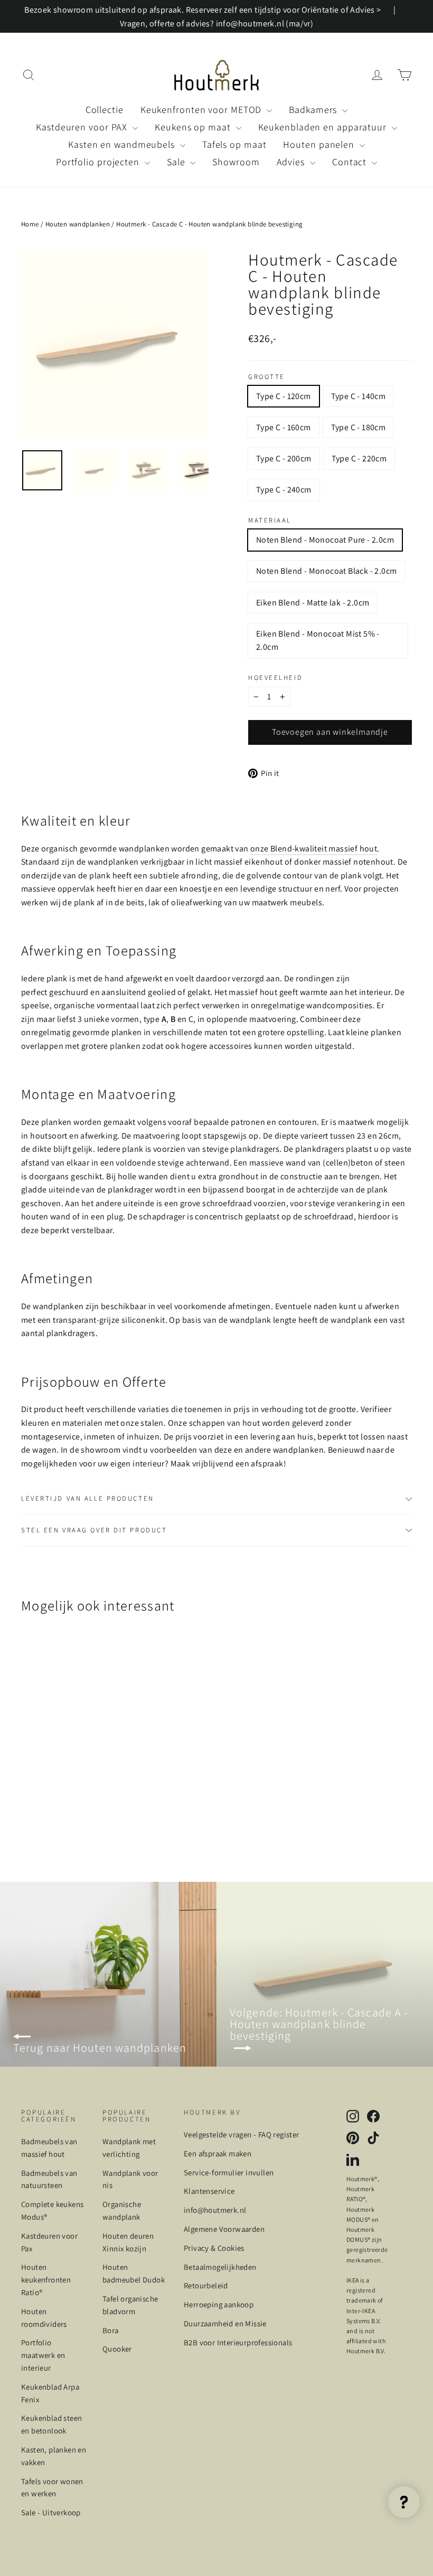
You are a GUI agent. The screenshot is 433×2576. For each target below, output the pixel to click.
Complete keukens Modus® (52, 2210)
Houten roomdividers (44, 2318)
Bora (111, 2330)
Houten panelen (320, 144)
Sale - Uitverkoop (51, 2512)
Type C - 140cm (359, 396)
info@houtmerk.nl (215, 2210)
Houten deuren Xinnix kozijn (128, 2242)
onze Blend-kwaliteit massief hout (314, 849)
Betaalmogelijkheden (220, 2267)
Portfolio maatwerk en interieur (43, 2355)
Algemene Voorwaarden (224, 2229)
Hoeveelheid (275, 678)
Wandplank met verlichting (129, 2148)
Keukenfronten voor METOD (203, 110)
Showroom (236, 162)
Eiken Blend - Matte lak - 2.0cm (313, 603)
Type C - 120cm (284, 396)
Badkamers (314, 110)
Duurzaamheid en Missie (225, 2323)
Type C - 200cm (284, 458)
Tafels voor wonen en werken (52, 2488)
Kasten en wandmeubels (123, 144)
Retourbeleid (206, 2285)
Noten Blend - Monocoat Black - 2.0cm (326, 571)
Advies (292, 162)
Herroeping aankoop (219, 2304)
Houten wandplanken (78, 224)
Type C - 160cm (284, 427)
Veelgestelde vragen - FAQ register (242, 2134)
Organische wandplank (122, 2210)
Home (30, 224)
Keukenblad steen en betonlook (51, 2424)
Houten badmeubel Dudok (134, 2273)
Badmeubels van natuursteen (49, 2179)
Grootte (267, 377)
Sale (177, 162)
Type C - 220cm (359, 458)
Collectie (105, 110)
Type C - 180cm (359, 427)
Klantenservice (209, 2191)
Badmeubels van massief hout (49, 2148)
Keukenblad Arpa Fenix (50, 2393)
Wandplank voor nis (130, 2179)
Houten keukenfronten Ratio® (46, 2280)
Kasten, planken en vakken (54, 2456)
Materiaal (270, 521)
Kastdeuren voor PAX (83, 127)
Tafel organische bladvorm (130, 2305)
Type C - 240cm (284, 490)
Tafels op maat (234, 144)
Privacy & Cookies (214, 2248)
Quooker (117, 2349)
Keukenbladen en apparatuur (324, 127)
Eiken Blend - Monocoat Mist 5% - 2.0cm (318, 641)
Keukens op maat (194, 127)
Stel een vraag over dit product (94, 1530)
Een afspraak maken (218, 2153)
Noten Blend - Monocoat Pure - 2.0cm (325, 540)
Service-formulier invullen (229, 2172)
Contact (351, 162)
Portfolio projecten (99, 162)
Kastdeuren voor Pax (49, 2242)
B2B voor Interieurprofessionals (238, 2342)
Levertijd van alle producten (88, 1498)
